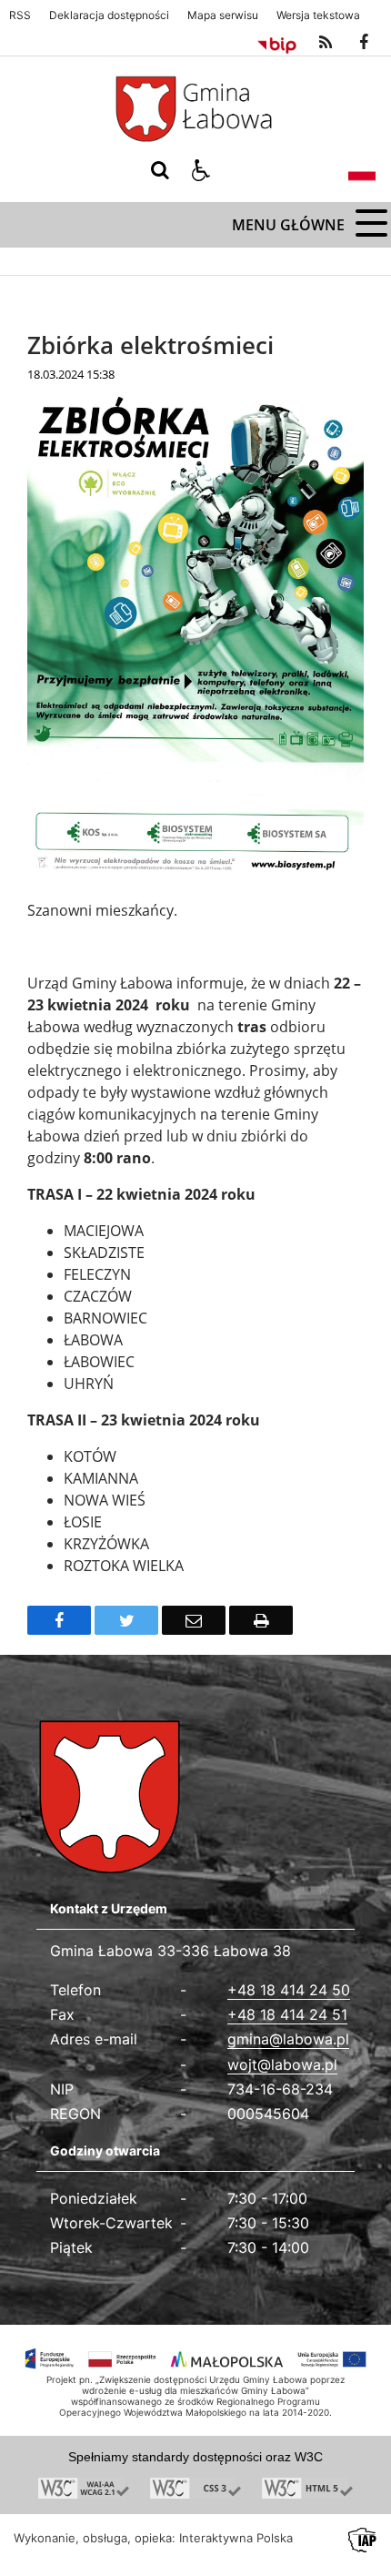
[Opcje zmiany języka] (362, 170)
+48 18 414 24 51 (287, 2014)
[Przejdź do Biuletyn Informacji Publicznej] (277, 43)
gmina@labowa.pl (288, 2039)
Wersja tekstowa (318, 15)
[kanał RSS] (326, 43)
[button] (201, 170)
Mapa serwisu (223, 15)
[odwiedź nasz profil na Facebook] (364, 43)
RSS (20, 15)
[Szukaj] (160, 170)
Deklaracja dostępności (109, 15)
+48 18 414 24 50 (289, 1990)
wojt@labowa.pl (282, 2064)
